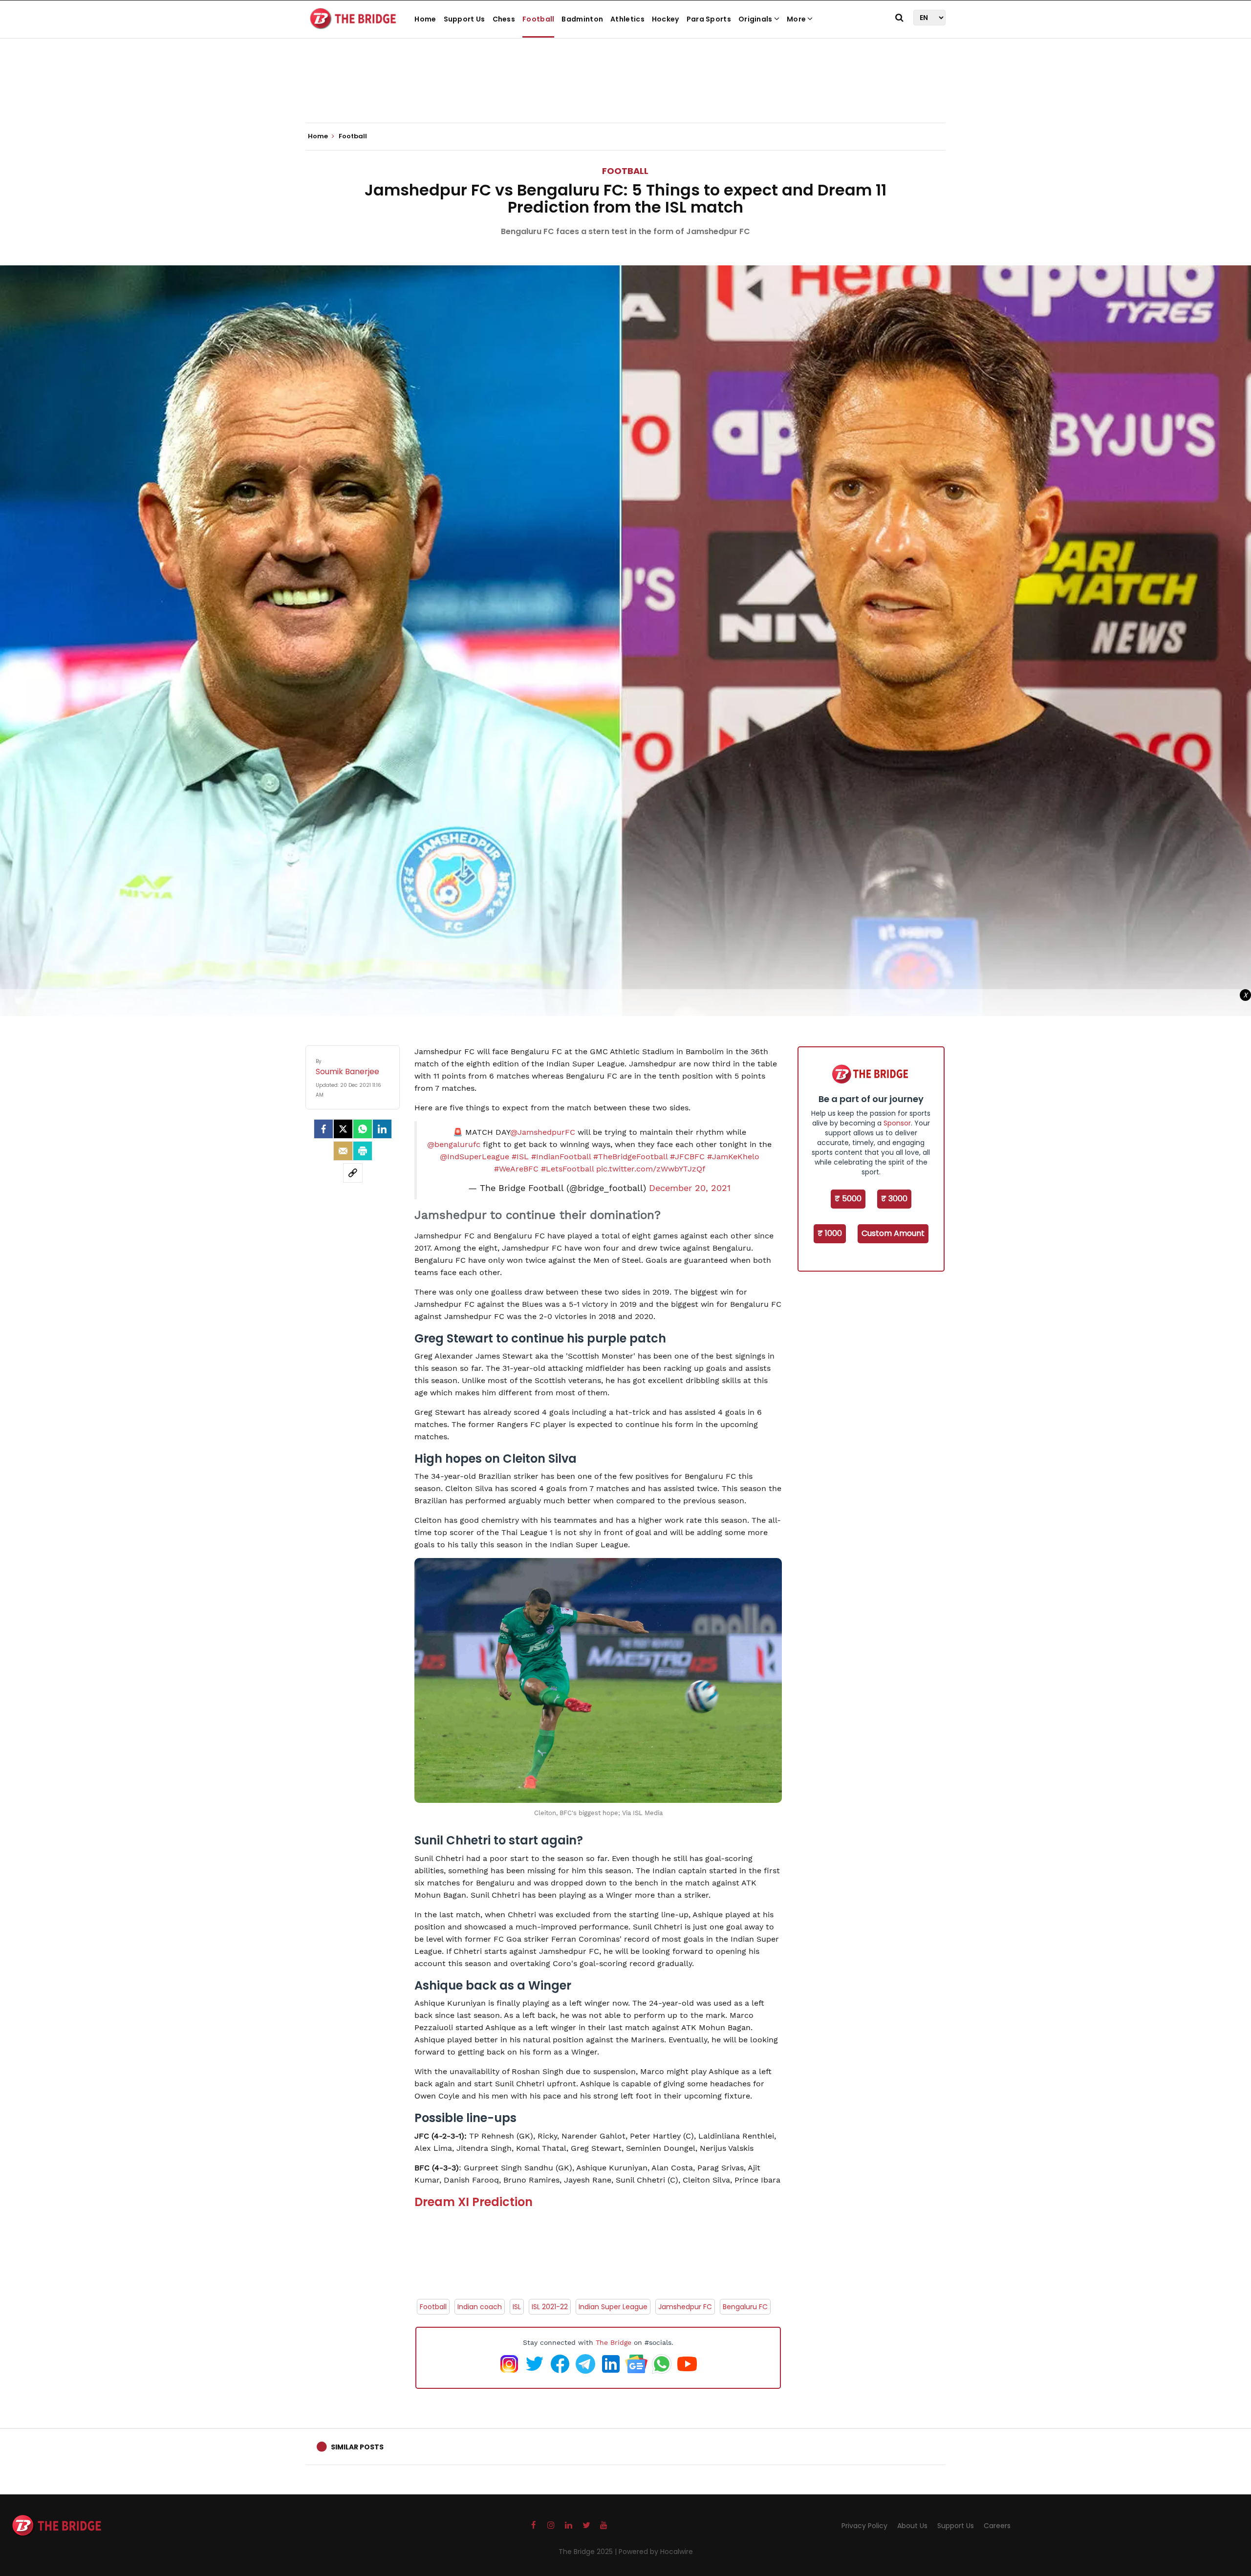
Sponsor (897, 1123)
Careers (997, 2526)
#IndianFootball (561, 1157)
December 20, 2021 (690, 1188)
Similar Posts (357, 2447)
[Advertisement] (625, 93)
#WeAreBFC (516, 1169)
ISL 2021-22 (550, 2307)
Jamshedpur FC (685, 2307)
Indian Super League (613, 2307)
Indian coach (480, 2307)
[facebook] (324, 1129)
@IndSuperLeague (475, 1157)
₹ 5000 (848, 1199)
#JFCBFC (687, 1157)
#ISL (520, 1157)
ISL (517, 2307)
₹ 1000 (830, 1233)
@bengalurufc (454, 1144)
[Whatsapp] (363, 1129)
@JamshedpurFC (543, 1132)
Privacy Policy (864, 2526)
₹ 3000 (894, 1199)
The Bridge (614, 2342)
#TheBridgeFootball (630, 1157)
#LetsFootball (567, 1169)
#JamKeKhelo (733, 1157)
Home (425, 19)
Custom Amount (893, 1233)
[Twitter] (343, 1129)
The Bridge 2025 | (589, 2552)
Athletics (627, 19)
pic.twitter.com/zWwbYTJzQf (651, 1169)
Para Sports (709, 19)
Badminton (582, 19)
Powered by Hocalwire (656, 2552)
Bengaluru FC (745, 2307)
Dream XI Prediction (474, 2202)
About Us (912, 2526)
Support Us (464, 19)
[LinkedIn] (382, 1129)
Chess (504, 19)
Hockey (666, 19)
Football (538, 19)
